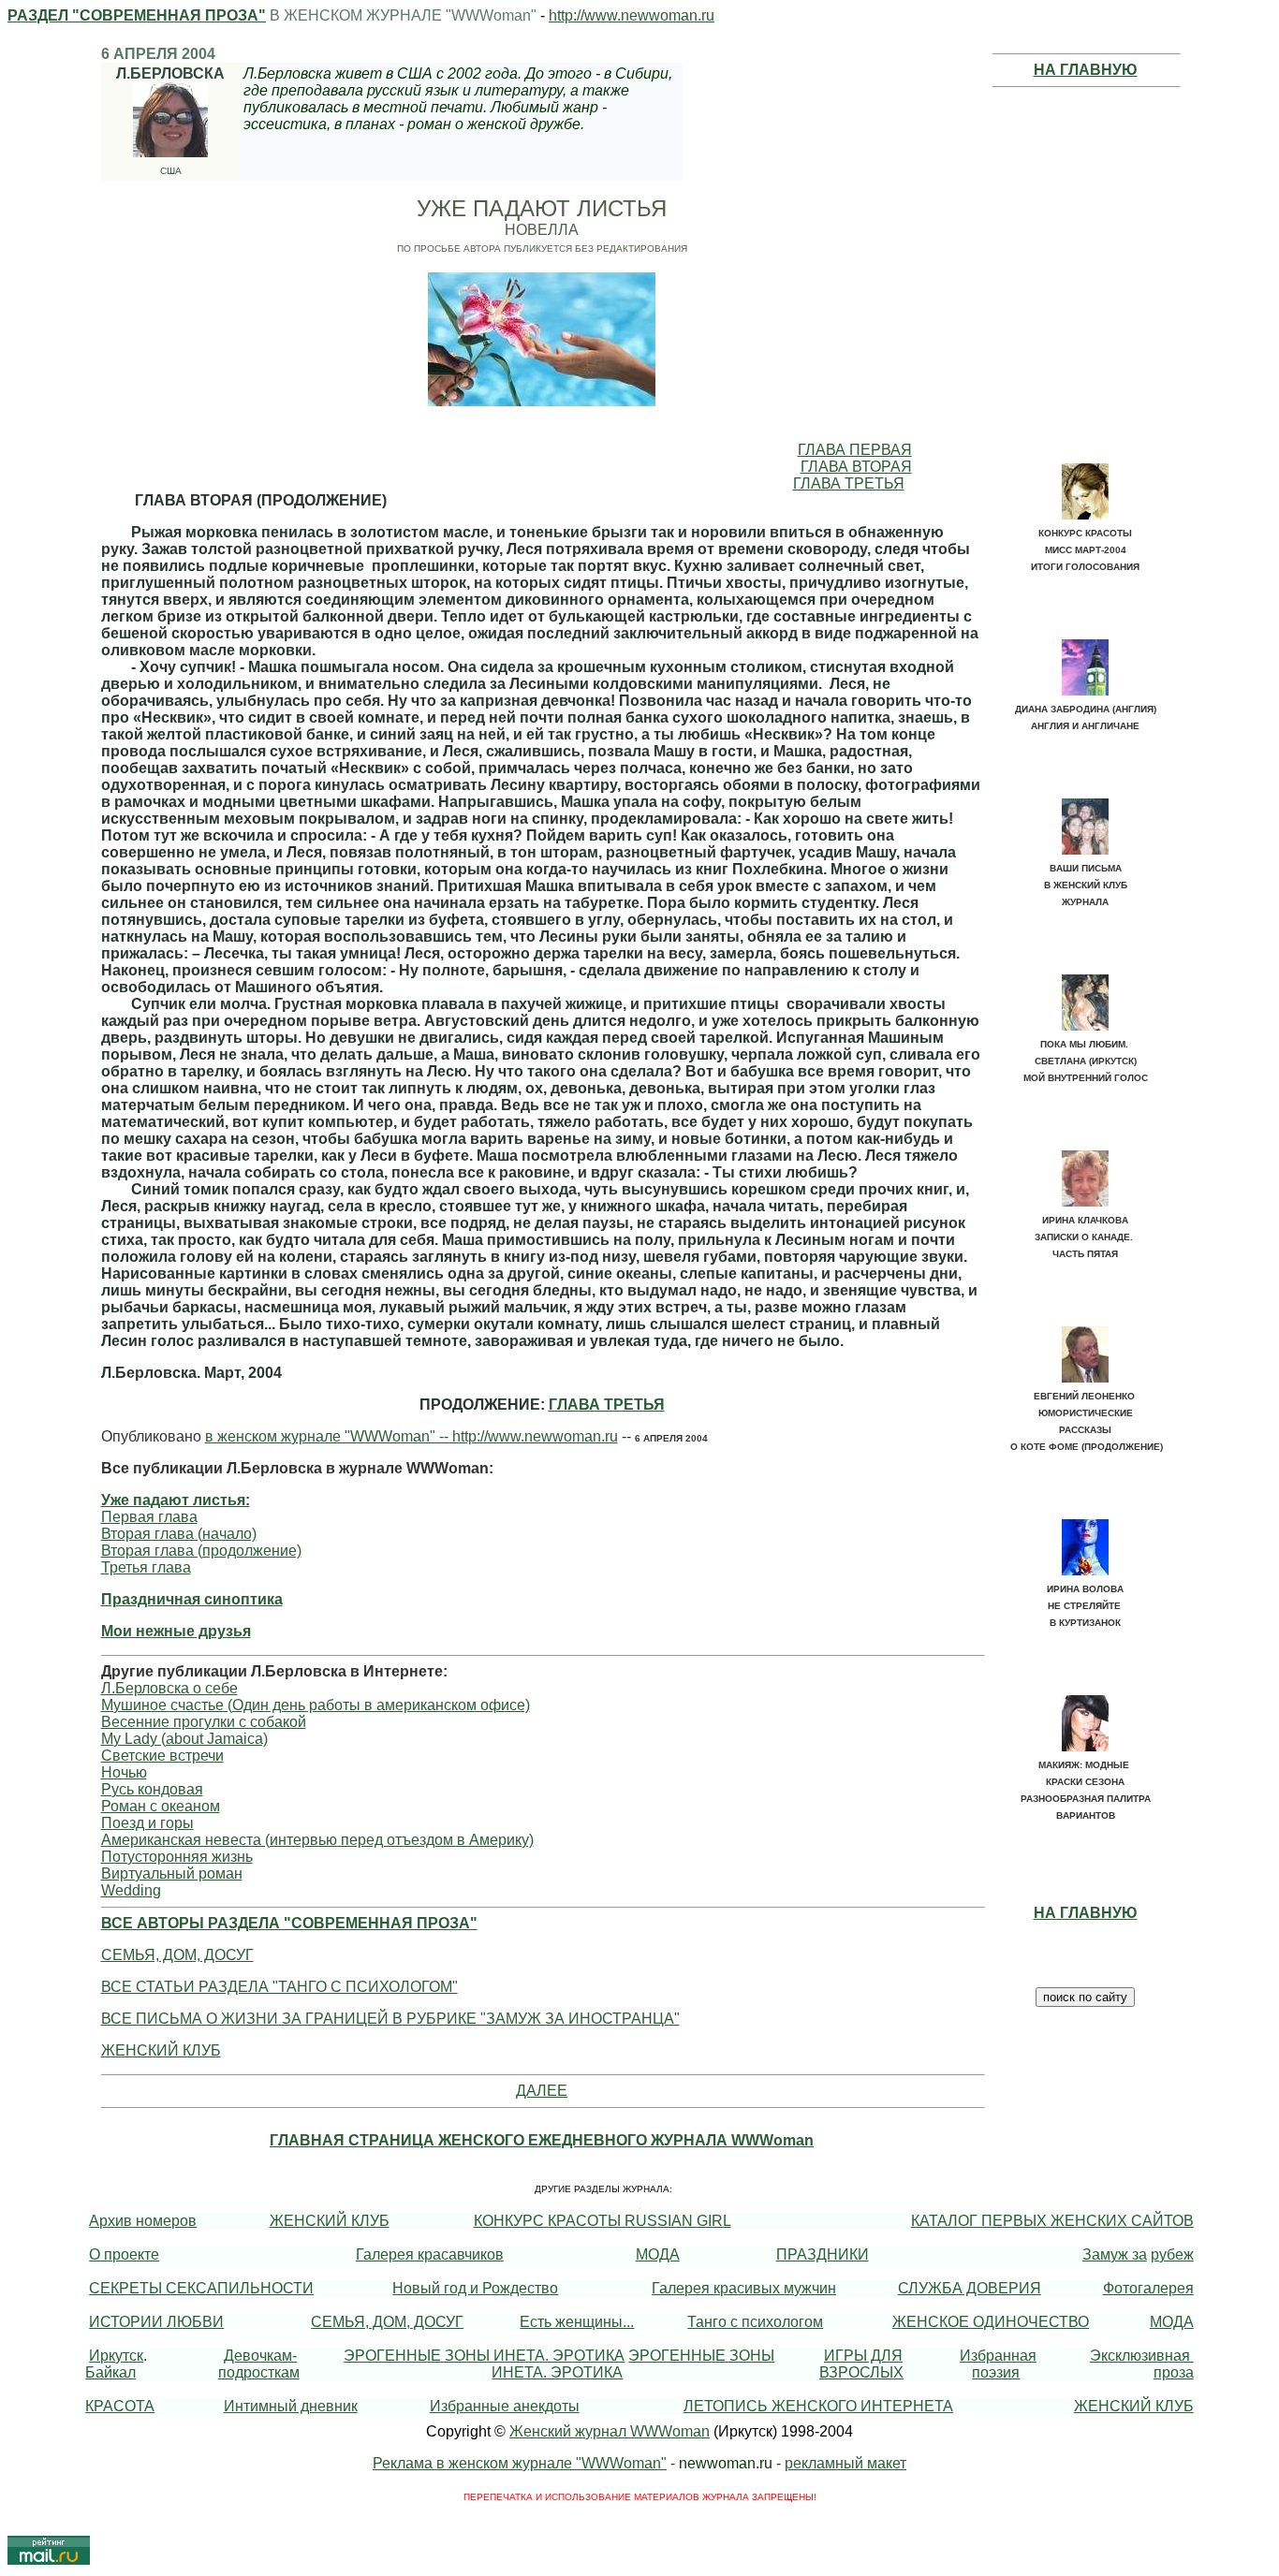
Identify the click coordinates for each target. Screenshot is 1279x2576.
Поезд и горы (147, 1823)
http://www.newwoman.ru (632, 15)
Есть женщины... (577, 2322)
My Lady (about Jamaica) (184, 1739)
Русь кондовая (152, 1789)
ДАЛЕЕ (542, 2091)
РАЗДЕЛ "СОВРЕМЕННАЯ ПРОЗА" (137, 15)
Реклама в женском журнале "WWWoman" (520, 2463)
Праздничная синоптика (192, 1599)
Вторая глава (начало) (179, 1534)
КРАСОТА (120, 2406)
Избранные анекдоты (505, 2406)
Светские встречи (162, 1756)
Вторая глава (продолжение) (201, 1551)
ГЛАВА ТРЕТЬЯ (849, 483)
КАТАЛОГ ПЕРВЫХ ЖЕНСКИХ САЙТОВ (1052, 2221)
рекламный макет (845, 2463)
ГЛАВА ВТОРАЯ (856, 467)
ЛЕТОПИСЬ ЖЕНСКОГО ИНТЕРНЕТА (818, 2406)
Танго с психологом (755, 2322)
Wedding (131, 1890)
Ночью (124, 1772)
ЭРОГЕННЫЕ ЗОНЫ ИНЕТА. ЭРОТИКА (484, 2356)
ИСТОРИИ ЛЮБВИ (156, 2322)
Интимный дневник (291, 2406)
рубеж (1172, 2254)
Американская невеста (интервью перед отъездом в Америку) (317, 1840)
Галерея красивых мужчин (744, 2288)
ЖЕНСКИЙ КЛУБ (161, 2050)
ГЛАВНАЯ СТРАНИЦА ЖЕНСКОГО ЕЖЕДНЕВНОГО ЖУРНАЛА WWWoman (542, 2140)
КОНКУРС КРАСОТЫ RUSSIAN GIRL (603, 2221)
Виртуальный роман (172, 1873)
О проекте (124, 2254)
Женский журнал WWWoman (610, 2431)
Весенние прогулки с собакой (204, 1722)
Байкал (110, 2372)
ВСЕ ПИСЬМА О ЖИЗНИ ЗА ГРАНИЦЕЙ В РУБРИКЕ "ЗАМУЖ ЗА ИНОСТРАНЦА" (390, 2019)
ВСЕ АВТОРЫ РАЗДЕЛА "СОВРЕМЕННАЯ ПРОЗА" (289, 1923)
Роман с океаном (161, 1806)
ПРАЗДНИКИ (823, 2254)
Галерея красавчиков (430, 2254)
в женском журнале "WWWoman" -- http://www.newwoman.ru (412, 1436)
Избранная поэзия (998, 2364)
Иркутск (116, 2356)
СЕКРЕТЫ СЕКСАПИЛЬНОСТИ (201, 2288)
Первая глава (149, 1517)
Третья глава (146, 1567)
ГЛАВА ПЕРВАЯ (855, 450)
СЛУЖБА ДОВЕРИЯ (970, 2288)
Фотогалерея (1148, 2288)
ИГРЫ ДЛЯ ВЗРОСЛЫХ (861, 2364)
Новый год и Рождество (475, 2288)
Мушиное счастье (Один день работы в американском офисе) (316, 1705)
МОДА (658, 2254)
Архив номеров (143, 2221)
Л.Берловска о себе (169, 1688)
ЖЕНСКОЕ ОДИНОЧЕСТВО (991, 2322)
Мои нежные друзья (176, 1631)
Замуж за (1115, 2254)
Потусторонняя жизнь (177, 1857)
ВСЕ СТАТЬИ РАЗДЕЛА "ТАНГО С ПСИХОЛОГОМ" (279, 1987)
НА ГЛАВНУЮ (1086, 70)
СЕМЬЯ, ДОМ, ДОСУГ (177, 1955)
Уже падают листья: (176, 1500)
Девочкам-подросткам (259, 2364)
